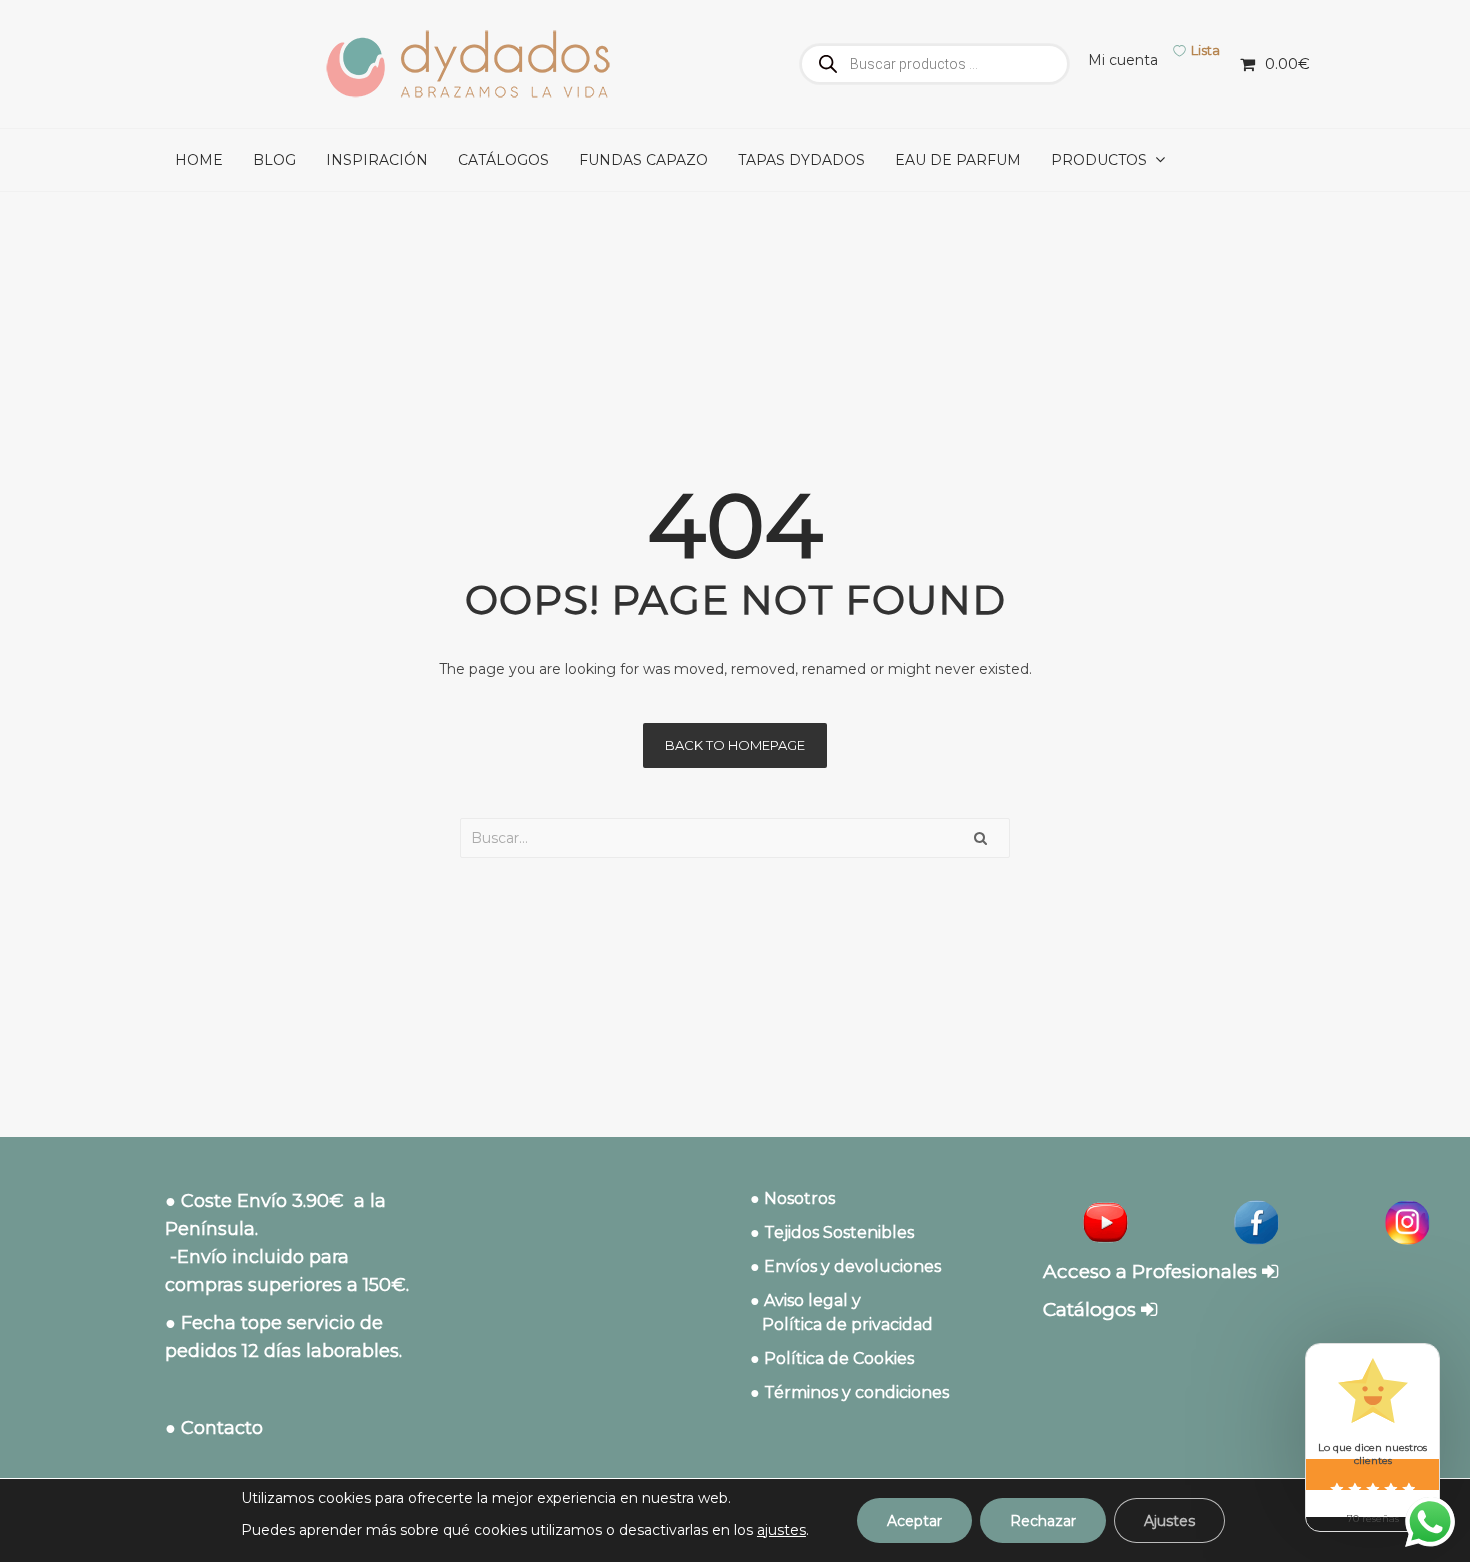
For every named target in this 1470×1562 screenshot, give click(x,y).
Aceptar (914, 1521)
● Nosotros (792, 1198)
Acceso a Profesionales (1152, 1271)
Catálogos (1092, 1309)
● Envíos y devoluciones (845, 1266)
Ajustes (1169, 1521)
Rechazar (1043, 1521)
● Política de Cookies (832, 1358)
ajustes (781, 1530)
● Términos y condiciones (849, 1392)
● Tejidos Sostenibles (832, 1232)
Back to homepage (735, 745)
